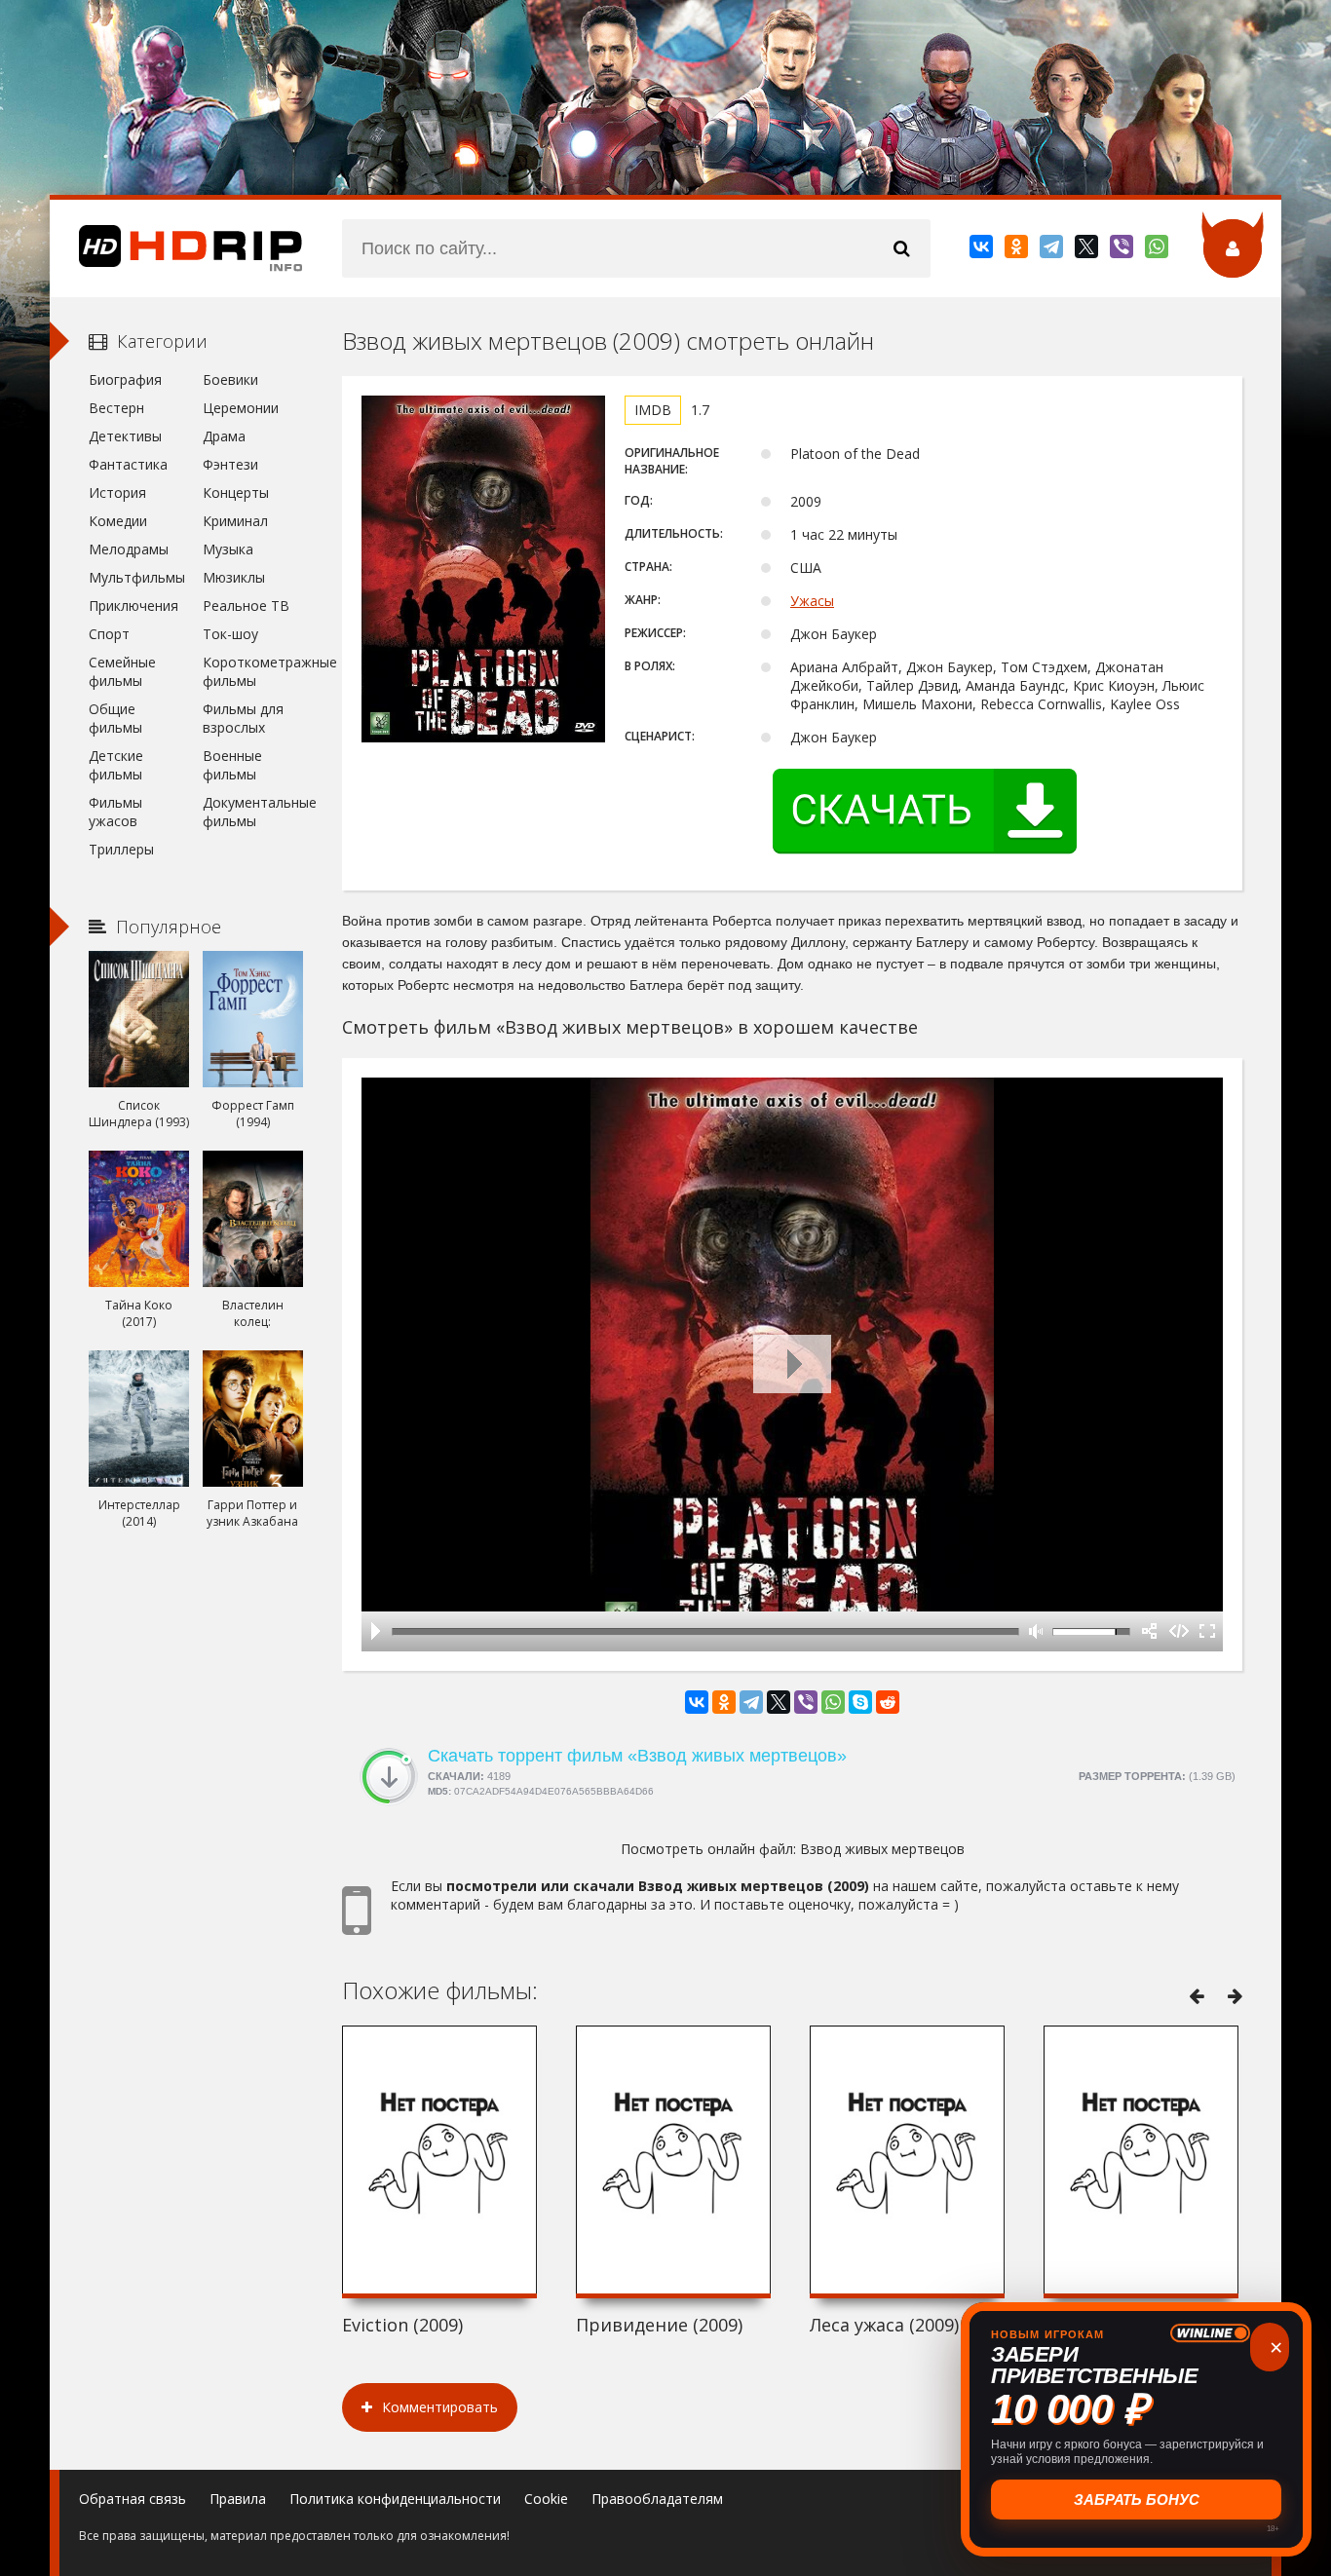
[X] (1088, 250)
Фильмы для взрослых (243, 718)
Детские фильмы (116, 765)
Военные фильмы (232, 765)
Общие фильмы (115, 718)
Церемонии (241, 408)
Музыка (228, 549)
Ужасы (812, 601)
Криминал (235, 521)
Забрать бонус (1137, 2500)
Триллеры (121, 849)
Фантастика (128, 464)
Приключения (133, 606)
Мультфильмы (137, 577)
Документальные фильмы (253, 812)
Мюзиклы (234, 577)
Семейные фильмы (122, 671)
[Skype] (860, 1702)
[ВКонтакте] (983, 250)
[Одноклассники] (1018, 250)
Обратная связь (133, 2499)
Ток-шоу (230, 634)
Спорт (109, 634)
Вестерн (116, 408)
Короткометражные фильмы (253, 671)
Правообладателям (657, 2499)
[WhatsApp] (1158, 250)
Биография (125, 379)
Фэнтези (230, 464)
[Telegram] (1053, 250)
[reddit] (888, 1702)
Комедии (118, 521)
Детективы (125, 436)
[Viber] (1123, 250)
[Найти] (901, 248)
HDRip (176, 248)
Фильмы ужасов (115, 812)
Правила (238, 2499)
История (117, 492)
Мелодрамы (129, 549)
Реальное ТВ (246, 606)
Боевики (230, 379)
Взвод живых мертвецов (882, 1849)
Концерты (236, 492)
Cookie (546, 2499)
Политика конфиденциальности (395, 2499)
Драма (224, 436)
